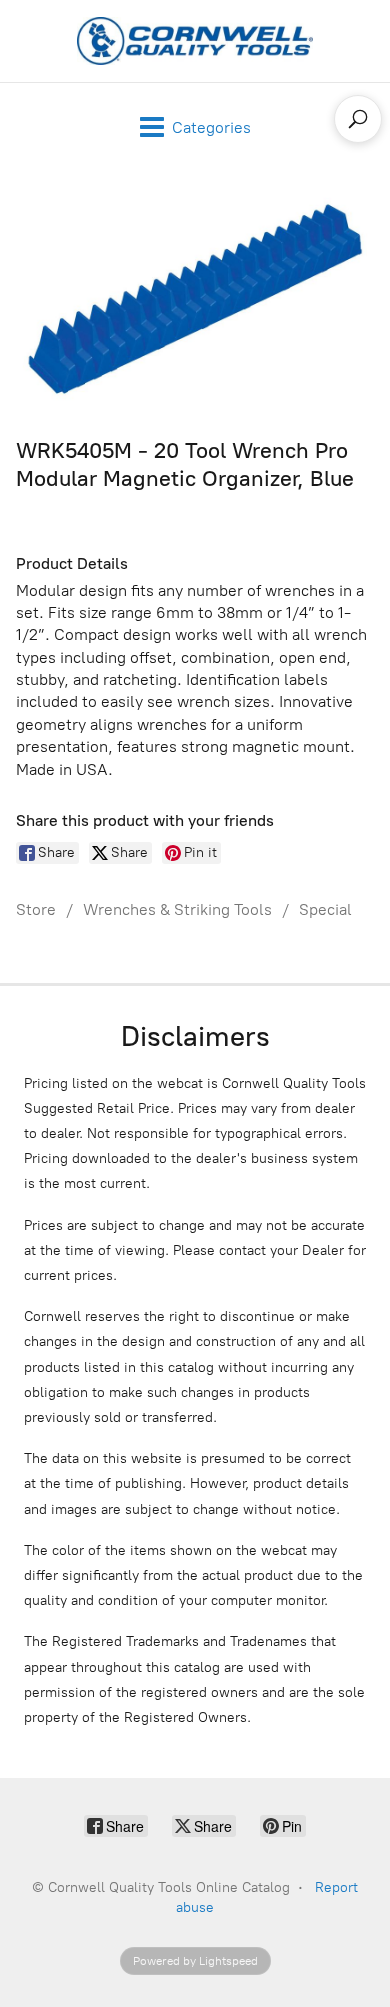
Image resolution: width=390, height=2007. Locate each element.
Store (36, 909)
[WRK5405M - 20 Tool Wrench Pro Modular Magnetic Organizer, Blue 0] (195, 299)
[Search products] (358, 119)
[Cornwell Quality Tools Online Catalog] (195, 41)
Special (325, 909)
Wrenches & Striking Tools (177, 909)
